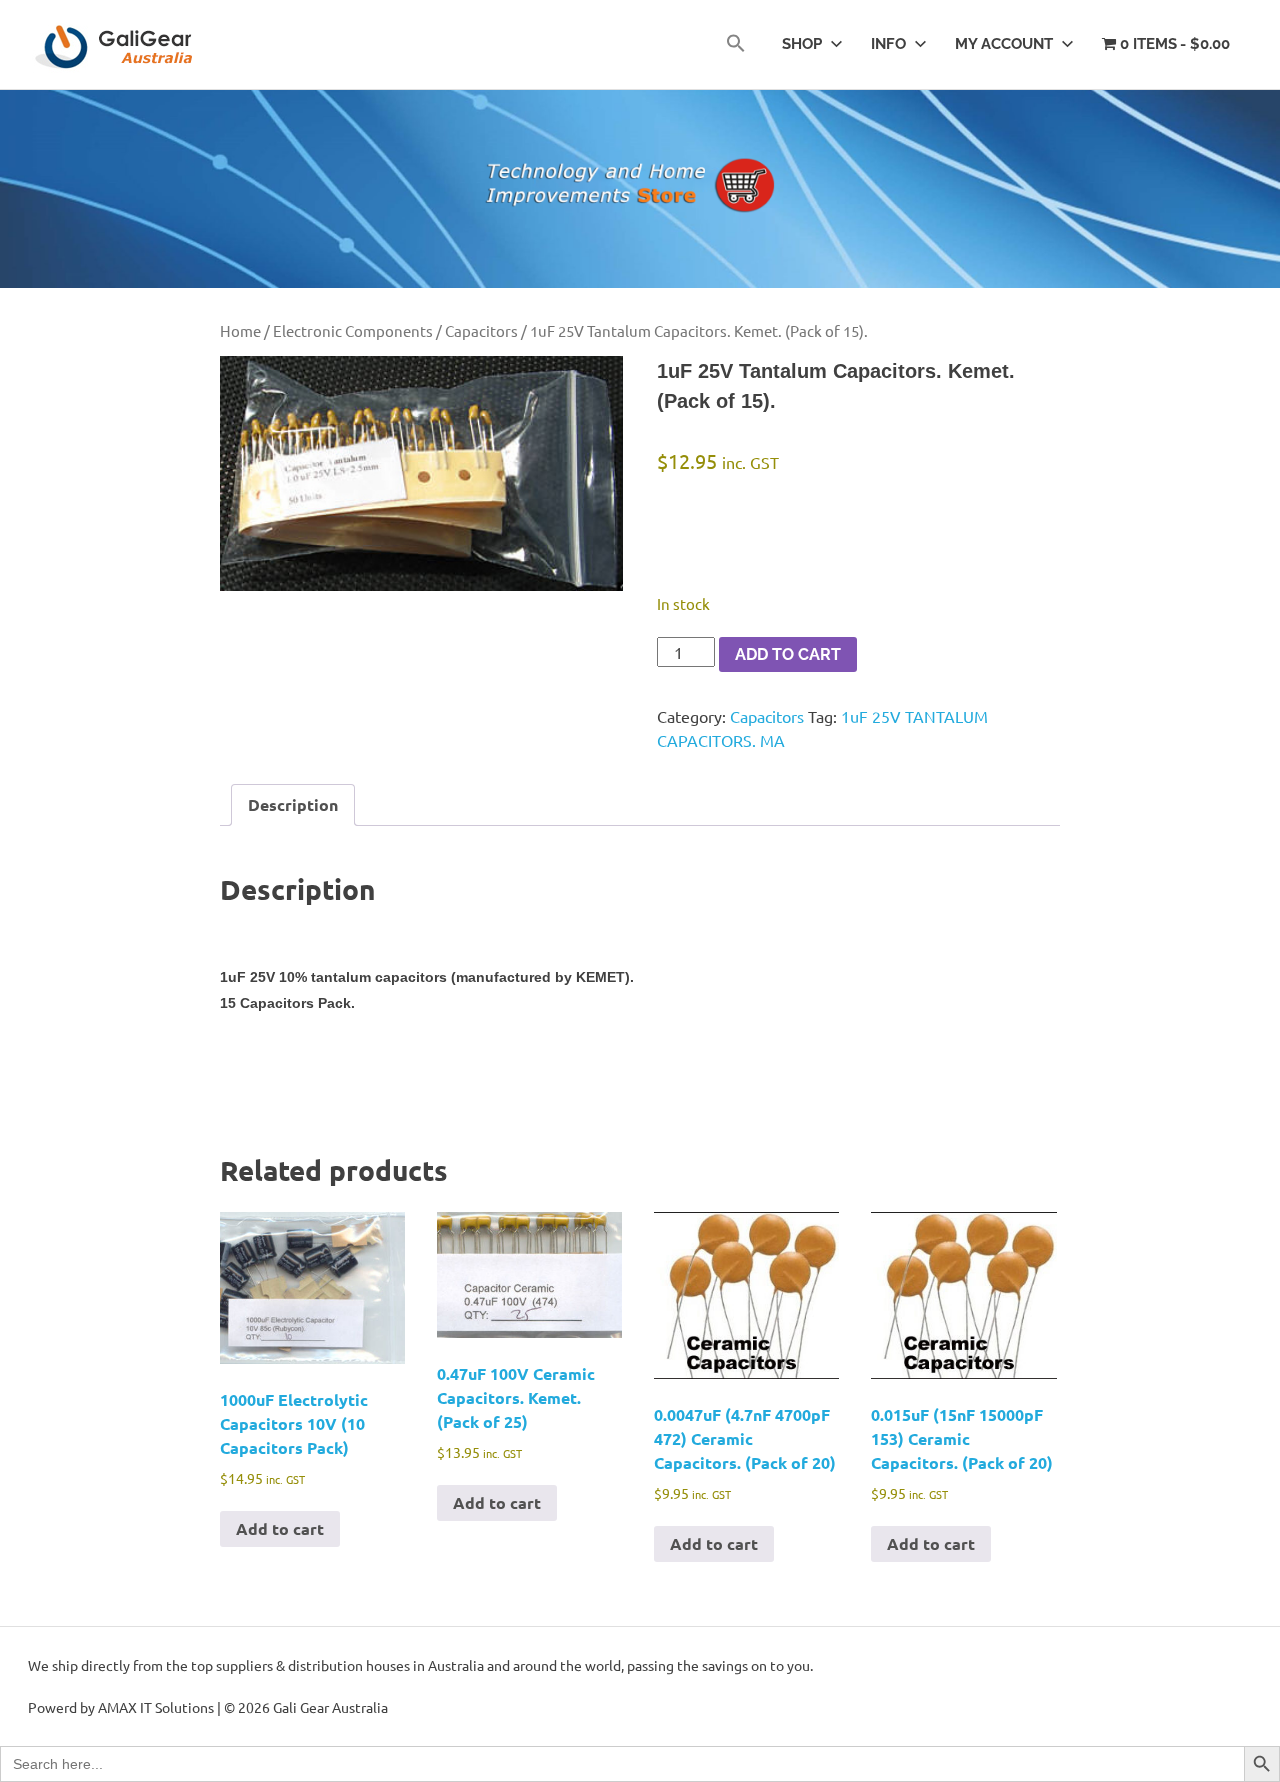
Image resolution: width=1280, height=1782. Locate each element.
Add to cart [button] (280, 1528)
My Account (1004, 44)
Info (888, 44)
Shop (802, 44)
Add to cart (788, 654)
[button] (736, 44)
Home (240, 330)
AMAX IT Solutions (156, 1707)
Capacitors (481, 330)
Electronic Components (353, 330)
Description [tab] (293, 804)
